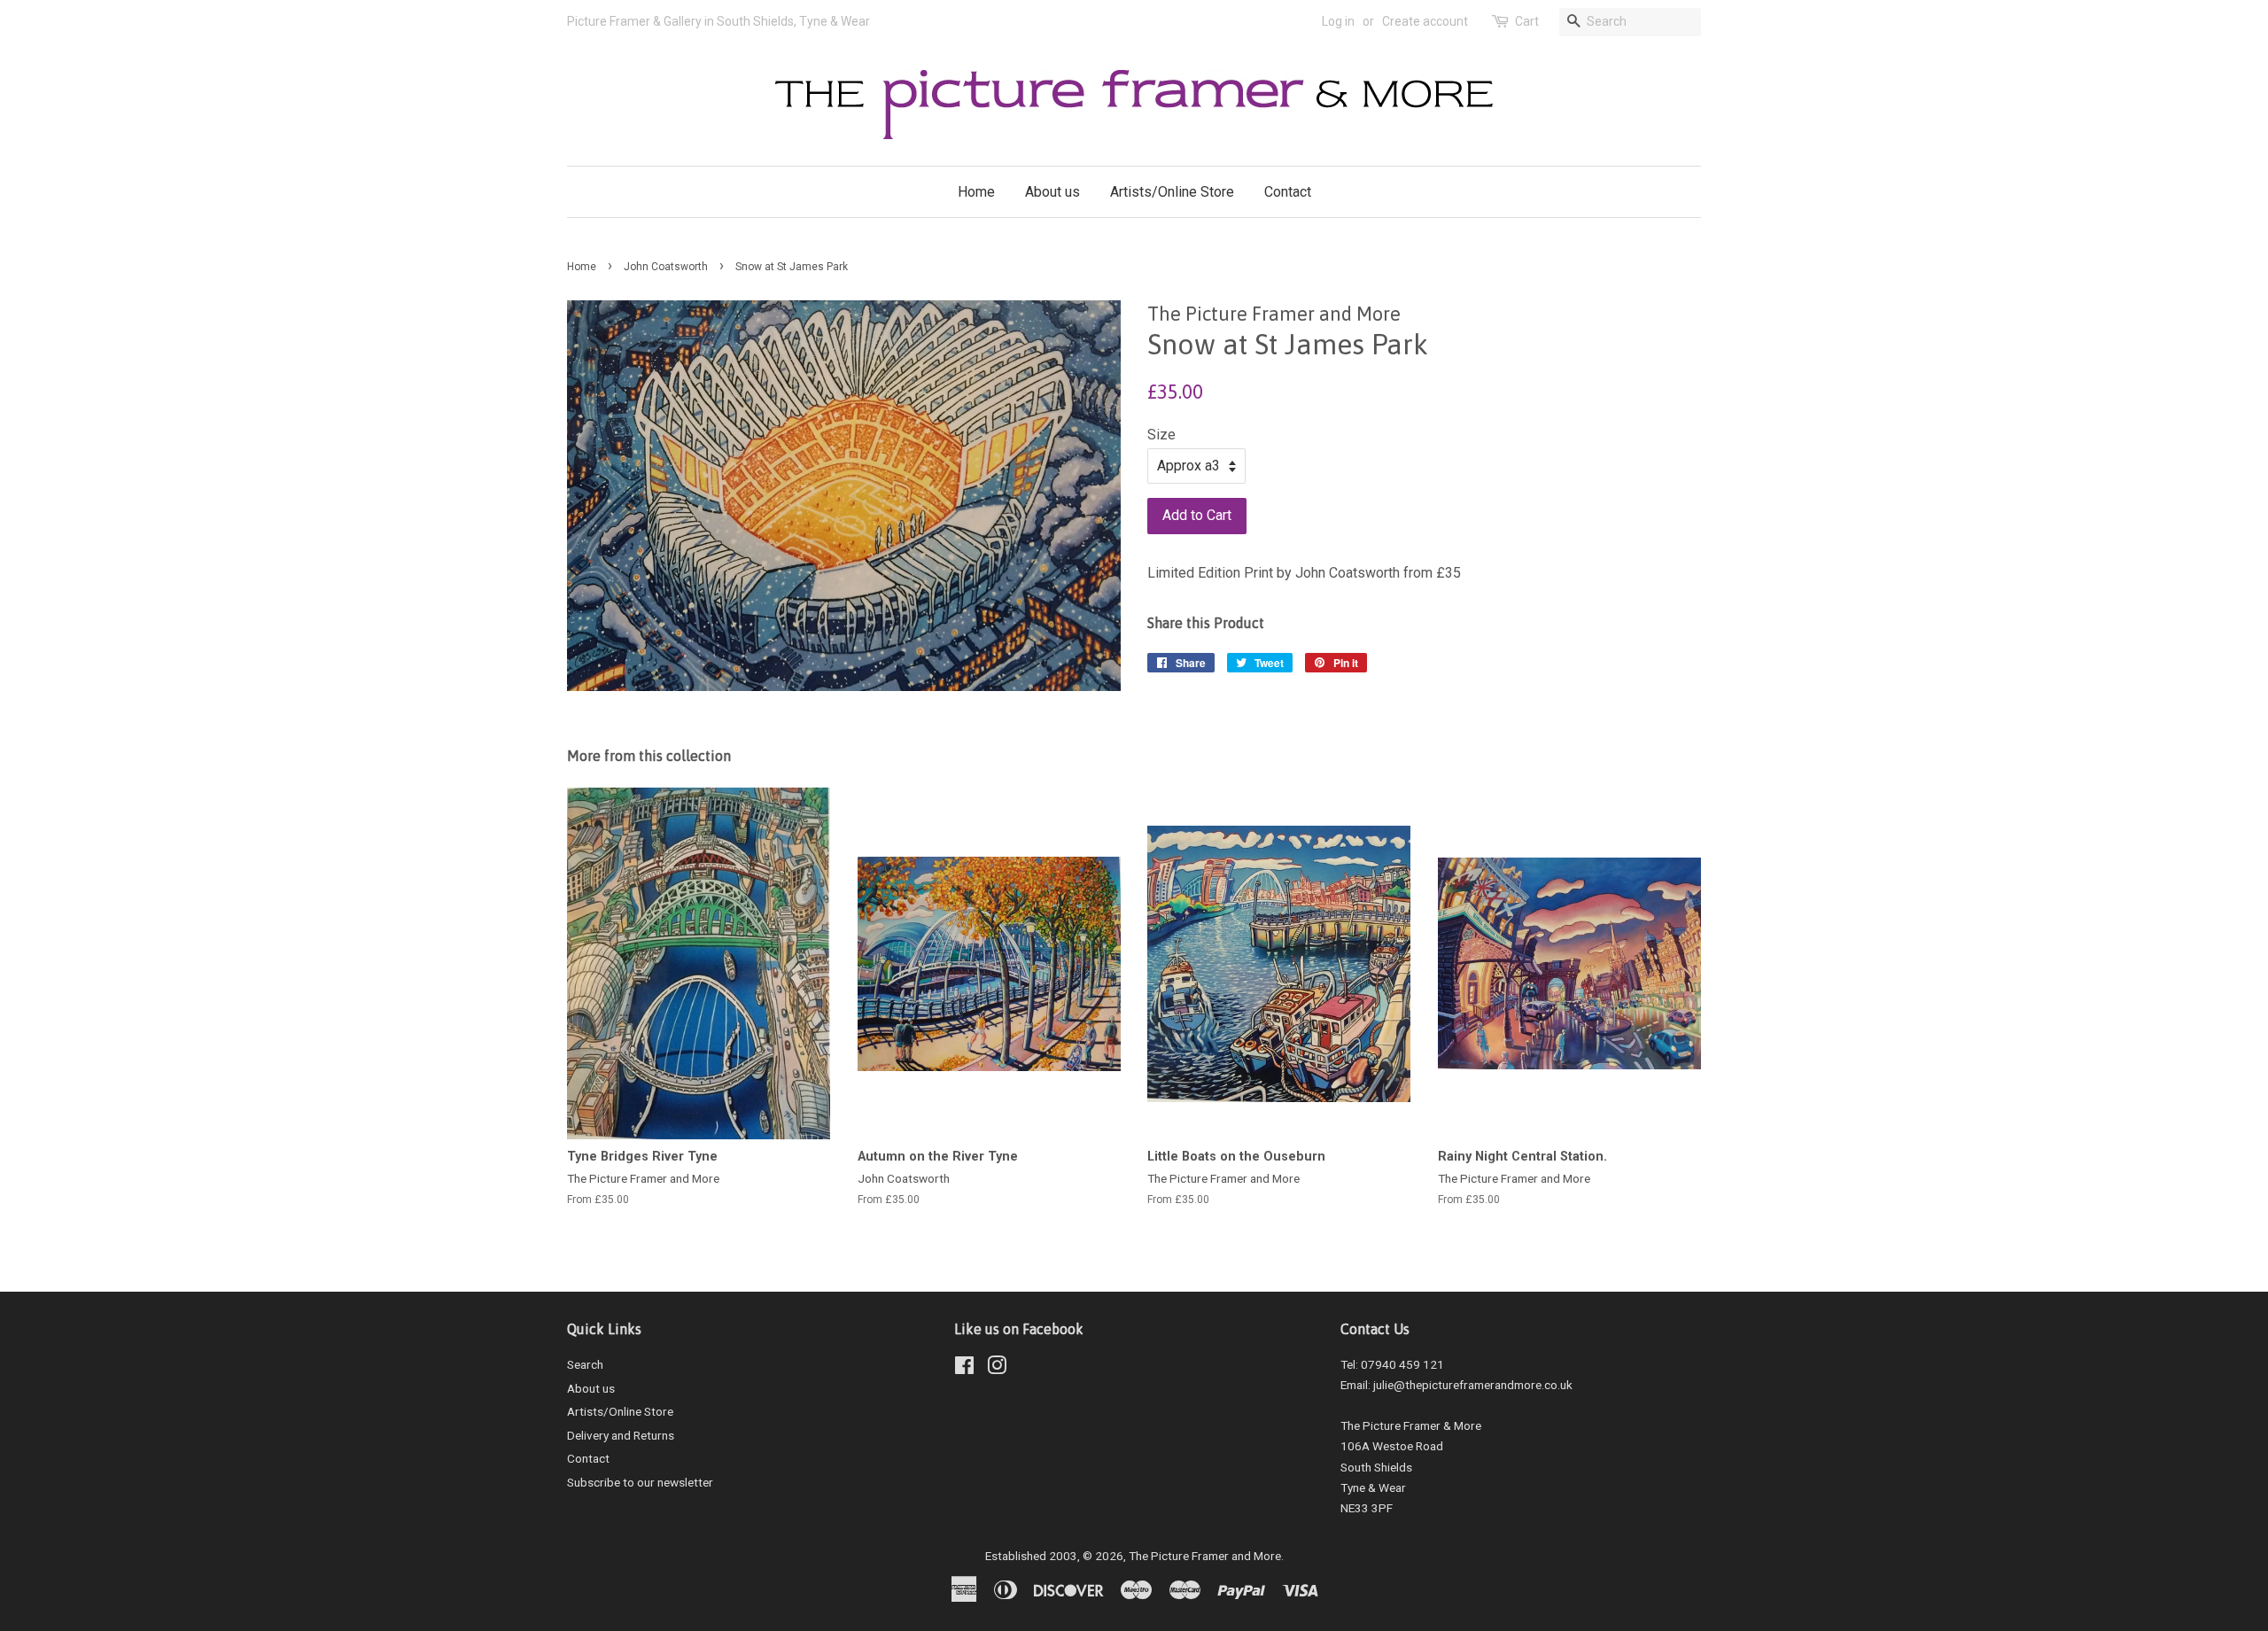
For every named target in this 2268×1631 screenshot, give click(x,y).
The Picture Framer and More (1205, 1556)
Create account (1425, 21)
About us (1052, 192)
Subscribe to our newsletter (640, 1482)
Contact (1288, 192)
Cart (1527, 21)
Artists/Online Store (1172, 192)
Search (585, 1364)
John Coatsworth (666, 267)
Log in (1338, 21)
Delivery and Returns (621, 1435)
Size (1161, 435)
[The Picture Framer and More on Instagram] (997, 1369)
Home (976, 192)
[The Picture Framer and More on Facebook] (964, 1369)
